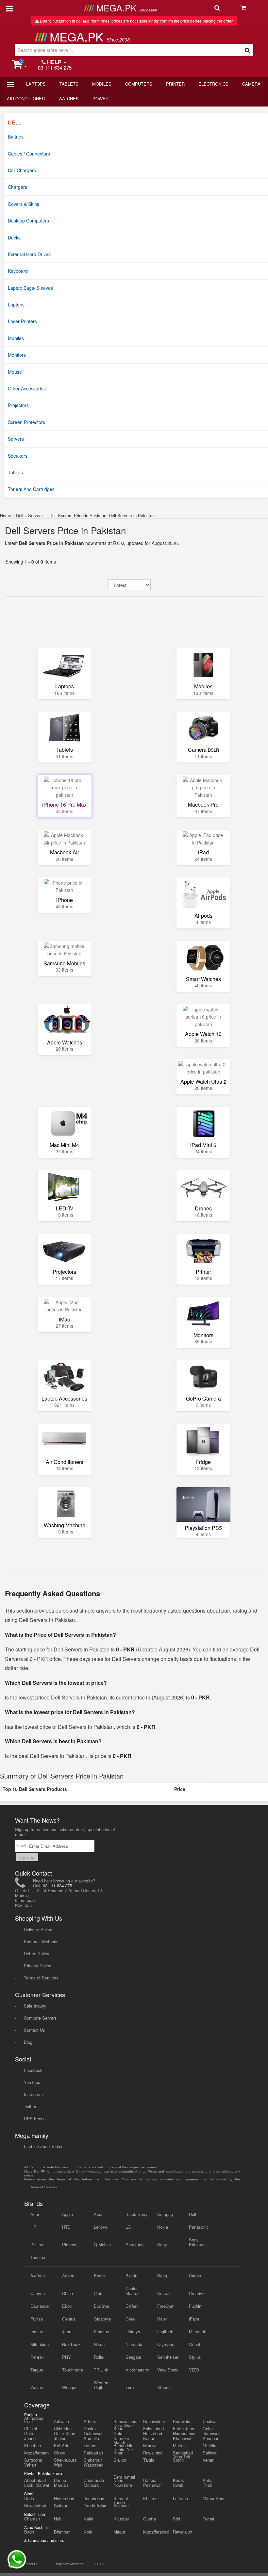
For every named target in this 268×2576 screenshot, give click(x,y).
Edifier (132, 2306)
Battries (16, 137)
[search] (225, 8)
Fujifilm (196, 2306)
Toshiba (38, 2257)
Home (6, 515)
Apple (67, 2214)
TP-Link (101, 2370)
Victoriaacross (137, 2370)
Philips (37, 2245)
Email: (22, 1845)
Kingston (102, 2331)
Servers (16, 439)
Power (100, 98)
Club (98, 2293)
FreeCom (166, 2306)
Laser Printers (22, 321)
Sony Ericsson (197, 2242)
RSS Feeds (35, 2118)
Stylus (195, 2357)
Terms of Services (41, 1978)
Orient (195, 2344)
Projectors (18, 405)
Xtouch (164, 2387)
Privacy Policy (38, 1966)
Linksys (133, 2331)
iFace (194, 2319)
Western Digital (102, 2385)
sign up (27, 1857)
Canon (195, 2276)
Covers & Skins (24, 204)
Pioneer (69, 2245)
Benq (162, 2276)
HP (33, 2227)
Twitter (30, 2106)
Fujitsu (37, 2319)
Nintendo (134, 2344)
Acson (68, 2276)
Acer (35, 2214)
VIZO (194, 2370)
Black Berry (137, 2214)
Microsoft (198, 2331)
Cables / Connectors (29, 154)
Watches (69, 98)
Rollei (99, 2357)
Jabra (67, 2331)
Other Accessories (27, 388)
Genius (69, 2319)
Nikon (99, 2344)
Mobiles (102, 84)
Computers (139, 84)
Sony (162, 2245)
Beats (99, 2276)
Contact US (30, 2564)
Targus (37, 2370)
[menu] (10, 8)
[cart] (251, 8)
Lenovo (101, 2227)
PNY (67, 2357)
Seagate (133, 2357)
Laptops (36, 84)
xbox (130, 2387)
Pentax (37, 2357)
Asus (99, 2214)
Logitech (165, 2331)
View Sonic (168, 2370)
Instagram (33, 2094)
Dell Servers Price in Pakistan (66, 530)
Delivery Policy (38, 1929)
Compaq (165, 2214)
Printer (175, 84)
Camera (251, 84)
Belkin (131, 2276)
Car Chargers (22, 170)
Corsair (164, 2293)
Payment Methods (41, 1941)
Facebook (33, 2070)
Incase (37, 2331)
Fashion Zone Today (43, 2146)
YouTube (32, 2082)
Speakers (18, 456)
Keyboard (18, 271)
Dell (20, 515)
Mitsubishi (40, 2344)
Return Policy (37, 1953)
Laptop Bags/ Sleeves (30, 288)
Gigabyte (102, 2319)
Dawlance (40, 2306)
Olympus (166, 2344)
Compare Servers (40, 2018)
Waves (37, 2387)
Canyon (38, 2293)
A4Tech (38, 2276)
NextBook (71, 2344)
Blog (28, 2042)
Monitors (17, 355)
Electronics (213, 84)
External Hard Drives (29, 254)
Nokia (163, 2227)
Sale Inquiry (35, 2006)
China (67, 2293)
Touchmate (73, 2370)
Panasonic (199, 2227)
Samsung (134, 2245)
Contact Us (34, 2030)
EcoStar (101, 2306)
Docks (14, 238)
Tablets (69, 84)
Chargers (17, 187)
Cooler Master (132, 2291)
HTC (66, 2227)
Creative (197, 2293)
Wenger (69, 2387)
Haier (162, 2319)
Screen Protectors (26, 422)
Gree (130, 2319)
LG (128, 2227)
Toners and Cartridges (31, 489)
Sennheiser (168, 2357)
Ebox (67, 2306)
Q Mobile (102, 2245)
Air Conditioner (26, 98)
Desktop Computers (28, 221)
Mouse (15, 372)
